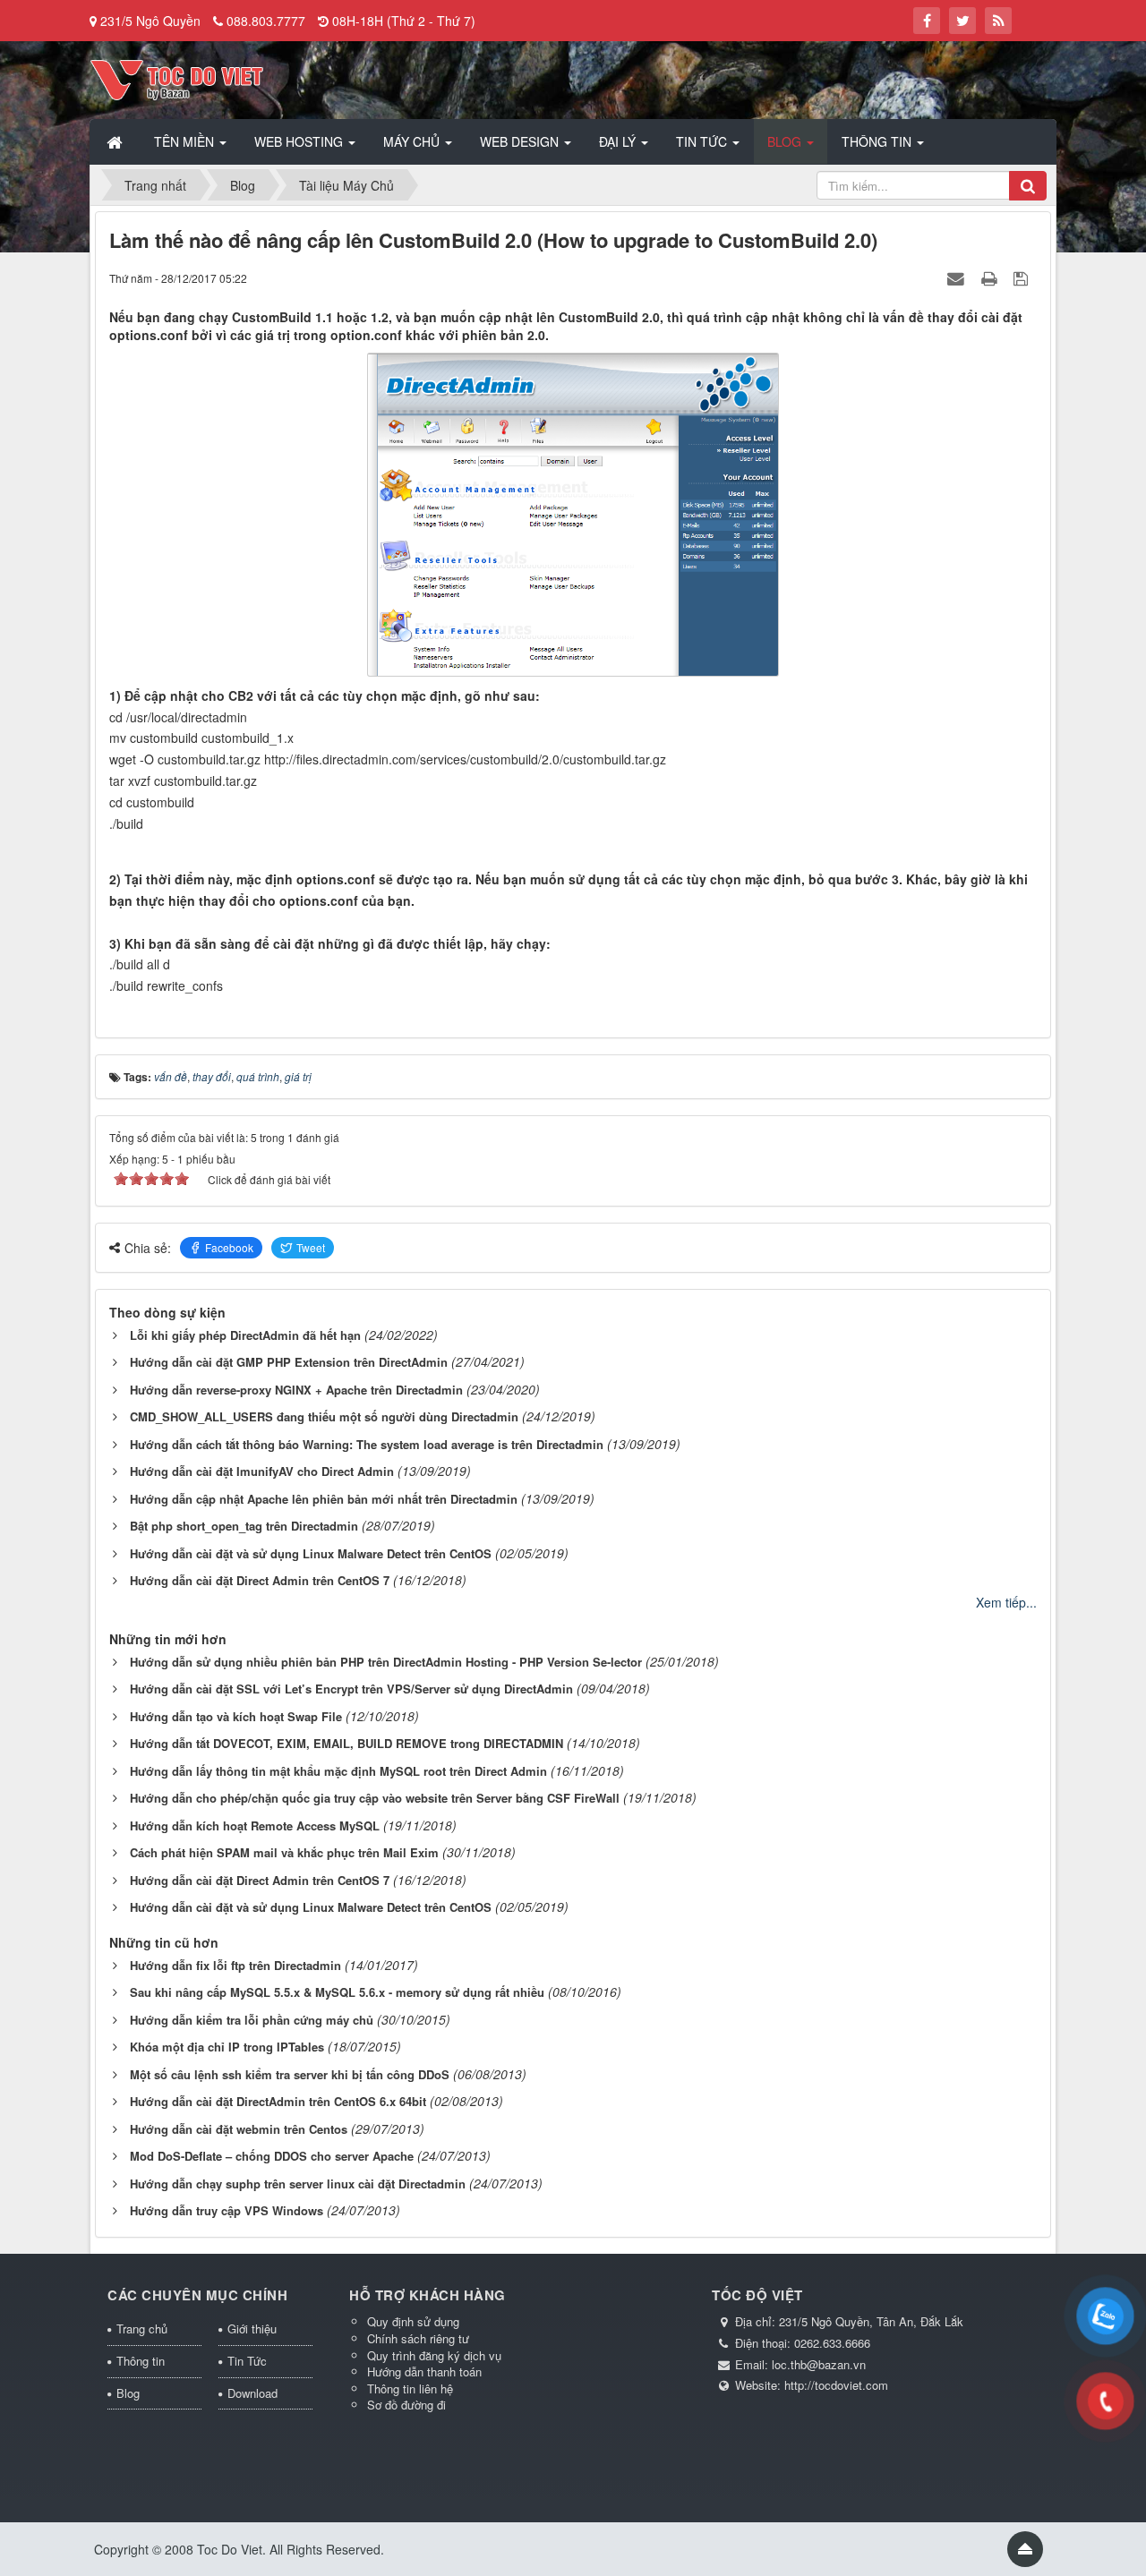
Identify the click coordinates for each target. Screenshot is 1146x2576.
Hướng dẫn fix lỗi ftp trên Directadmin (235, 1965)
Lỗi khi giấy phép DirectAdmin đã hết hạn (245, 1335)
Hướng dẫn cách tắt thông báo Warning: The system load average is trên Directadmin (367, 1444)
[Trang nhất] (116, 141)
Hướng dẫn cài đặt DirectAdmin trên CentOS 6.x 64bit (278, 2101)
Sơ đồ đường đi (406, 2405)
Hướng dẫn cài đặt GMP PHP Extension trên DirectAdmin (289, 1362)
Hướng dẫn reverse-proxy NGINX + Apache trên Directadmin (296, 1390)
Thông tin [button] (878, 141)
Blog (128, 2393)
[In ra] (991, 277)
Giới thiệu (252, 2329)
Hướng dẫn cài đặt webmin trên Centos (239, 2129)
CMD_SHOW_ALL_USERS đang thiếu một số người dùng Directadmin (324, 1416)
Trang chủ (142, 2329)
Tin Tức (247, 2361)
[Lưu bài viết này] (1023, 277)
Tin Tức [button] (703, 141)
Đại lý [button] (619, 141)
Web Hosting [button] (300, 141)
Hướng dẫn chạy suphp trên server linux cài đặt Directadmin (298, 2184)
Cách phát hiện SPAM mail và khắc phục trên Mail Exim (284, 1852)
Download (252, 2393)
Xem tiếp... (1006, 1602)
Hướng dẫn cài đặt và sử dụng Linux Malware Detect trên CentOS (311, 1553)
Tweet (311, 1247)
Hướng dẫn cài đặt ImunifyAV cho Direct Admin (262, 1471)
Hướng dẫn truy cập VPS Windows (227, 2210)
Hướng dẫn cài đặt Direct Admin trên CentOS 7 (260, 1580)
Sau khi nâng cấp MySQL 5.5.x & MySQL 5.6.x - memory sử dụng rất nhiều (337, 1992)
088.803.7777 (266, 21)
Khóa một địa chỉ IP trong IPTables (227, 2047)
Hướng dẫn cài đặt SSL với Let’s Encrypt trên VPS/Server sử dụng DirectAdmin (351, 1689)
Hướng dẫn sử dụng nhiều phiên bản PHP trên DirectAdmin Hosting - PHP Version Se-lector (386, 1662)
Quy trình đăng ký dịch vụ (434, 2355)
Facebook (229, 1247)
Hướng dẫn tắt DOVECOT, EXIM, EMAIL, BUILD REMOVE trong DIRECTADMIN (346, 1743)
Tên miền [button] (186, 141)
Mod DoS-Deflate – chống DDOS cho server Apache (272, 2156)
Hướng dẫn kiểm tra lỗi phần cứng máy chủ (252, 2020)
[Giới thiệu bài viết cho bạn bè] (958, 277)
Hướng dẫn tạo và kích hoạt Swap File (236, 1716)
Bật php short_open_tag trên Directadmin (244, 1526)
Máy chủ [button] (413, 141)
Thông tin (141, 2361)
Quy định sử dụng (413, 2321)
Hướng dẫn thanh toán (424, 2371)
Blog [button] (786, 141)
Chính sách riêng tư (418, 2338)
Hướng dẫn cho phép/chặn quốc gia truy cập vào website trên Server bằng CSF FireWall (375, 1798)
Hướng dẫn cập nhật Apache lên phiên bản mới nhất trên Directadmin (324, 1499)
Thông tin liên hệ (410, 2388)
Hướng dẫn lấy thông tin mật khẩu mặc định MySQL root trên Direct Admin (338, 1771)
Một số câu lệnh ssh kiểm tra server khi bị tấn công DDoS (290, 2074)
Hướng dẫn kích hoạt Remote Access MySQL (255, 1825)
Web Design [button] (521, 141)
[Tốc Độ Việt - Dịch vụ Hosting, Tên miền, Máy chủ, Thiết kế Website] (177, 78)
